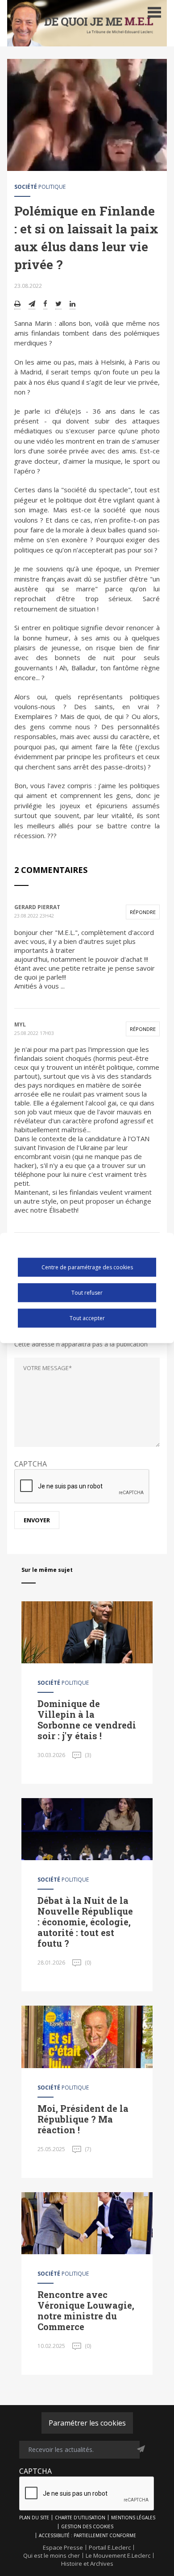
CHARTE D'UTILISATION (80, 2518)
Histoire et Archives (87, 2564)
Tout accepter (87, 1318)
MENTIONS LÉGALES (133, 2518)
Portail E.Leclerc (110, 2547)
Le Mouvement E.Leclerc (118, 2555)
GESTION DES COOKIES (87, 2526)
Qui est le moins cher (52, 2555)
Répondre (143, 912)
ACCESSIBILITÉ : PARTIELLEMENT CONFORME (87, 2535)
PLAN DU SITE (34, 2518)
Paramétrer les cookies (87, 2423)
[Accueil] (87, 23)
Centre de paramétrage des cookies (87, 1267)
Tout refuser (87, 1292)
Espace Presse (63, 2547)
